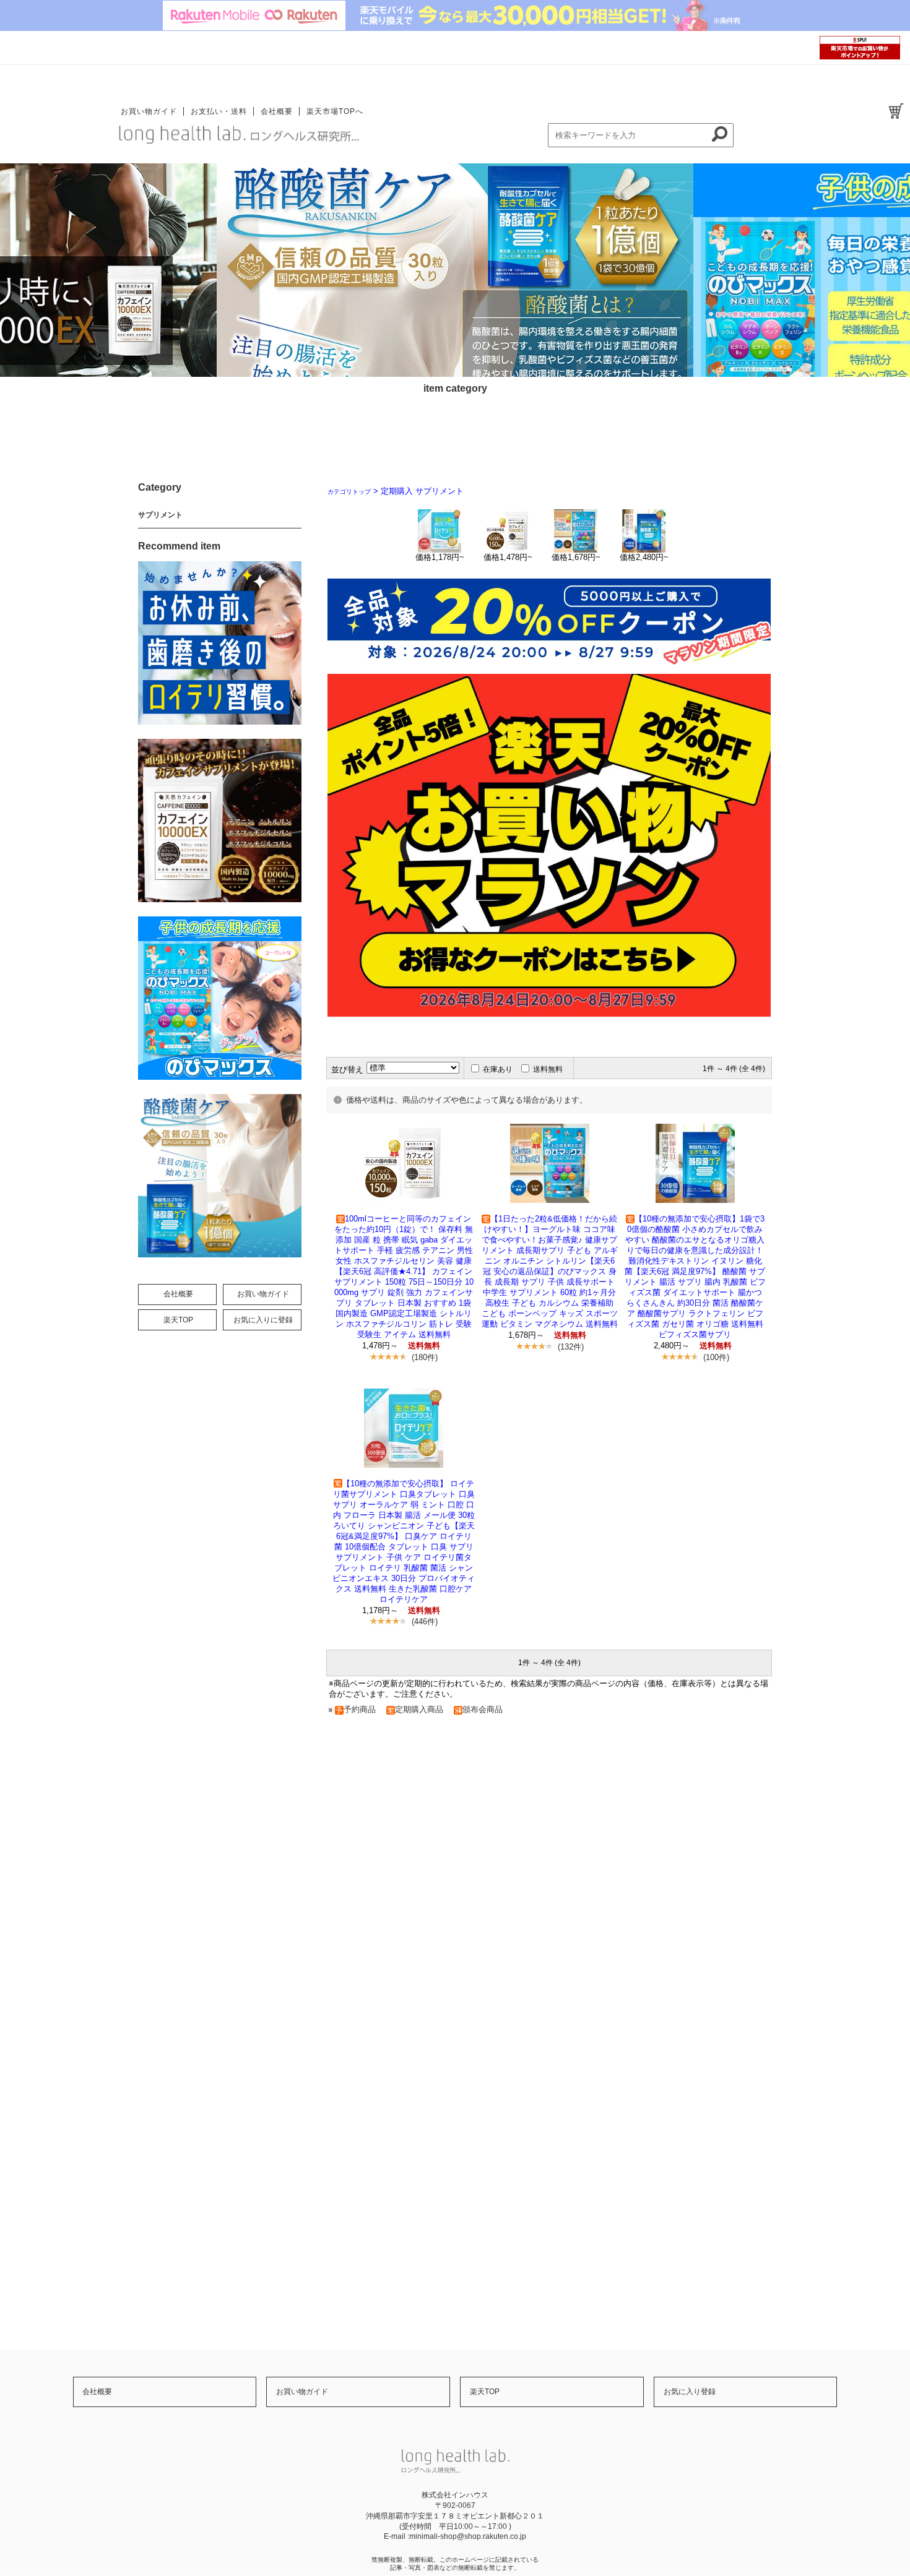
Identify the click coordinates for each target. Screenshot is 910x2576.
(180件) (425, 1357)
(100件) (716, 1357)
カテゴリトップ (349, 492)
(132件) (571, 1347)
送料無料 (548, 1069)
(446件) (425, 1622)
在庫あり (498, 1069)
